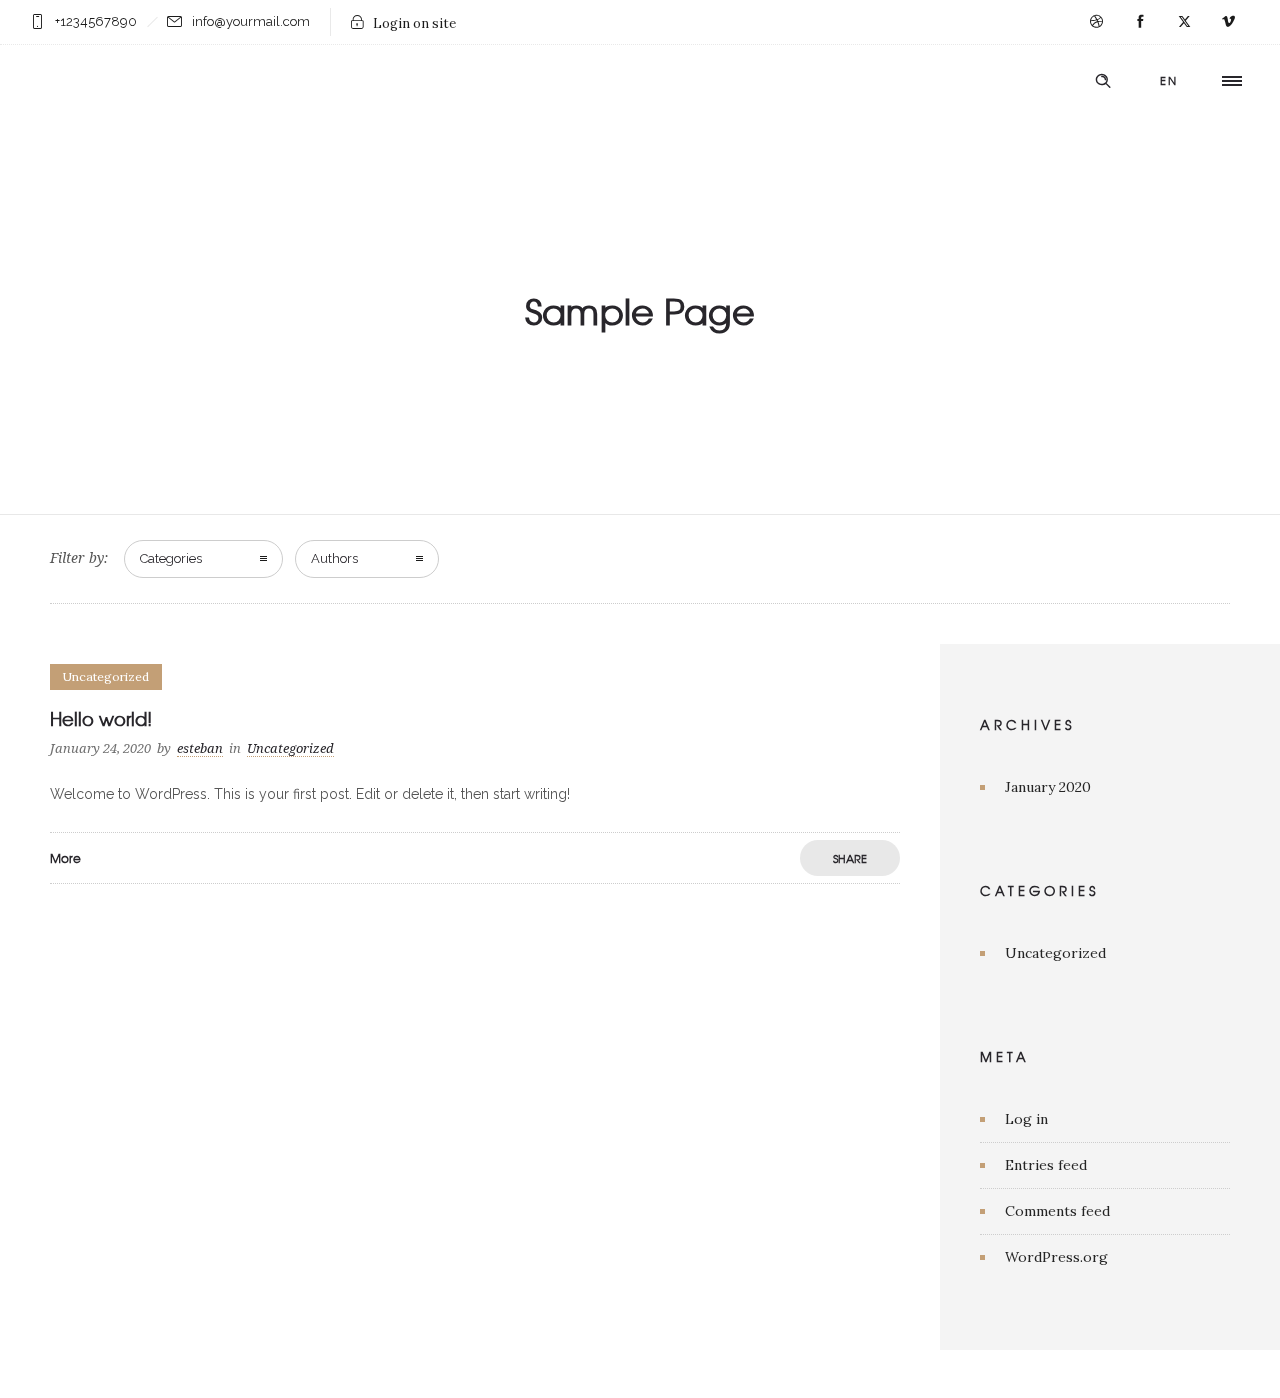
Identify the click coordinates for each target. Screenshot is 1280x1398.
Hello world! (101, 718)
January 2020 (1048, 787)
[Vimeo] (1228, 22)
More (65, 858)
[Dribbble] (1096, 22)
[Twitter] (1184, 22)
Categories (171, 558)
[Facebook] (1140, 22)
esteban (200, 748)
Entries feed (1046, 1165)
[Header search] (1103, 81)
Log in (1026, 1119)
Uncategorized (1055, 953)
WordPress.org (1056, 1257)
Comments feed (1057, 1211)
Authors (334, 558)
